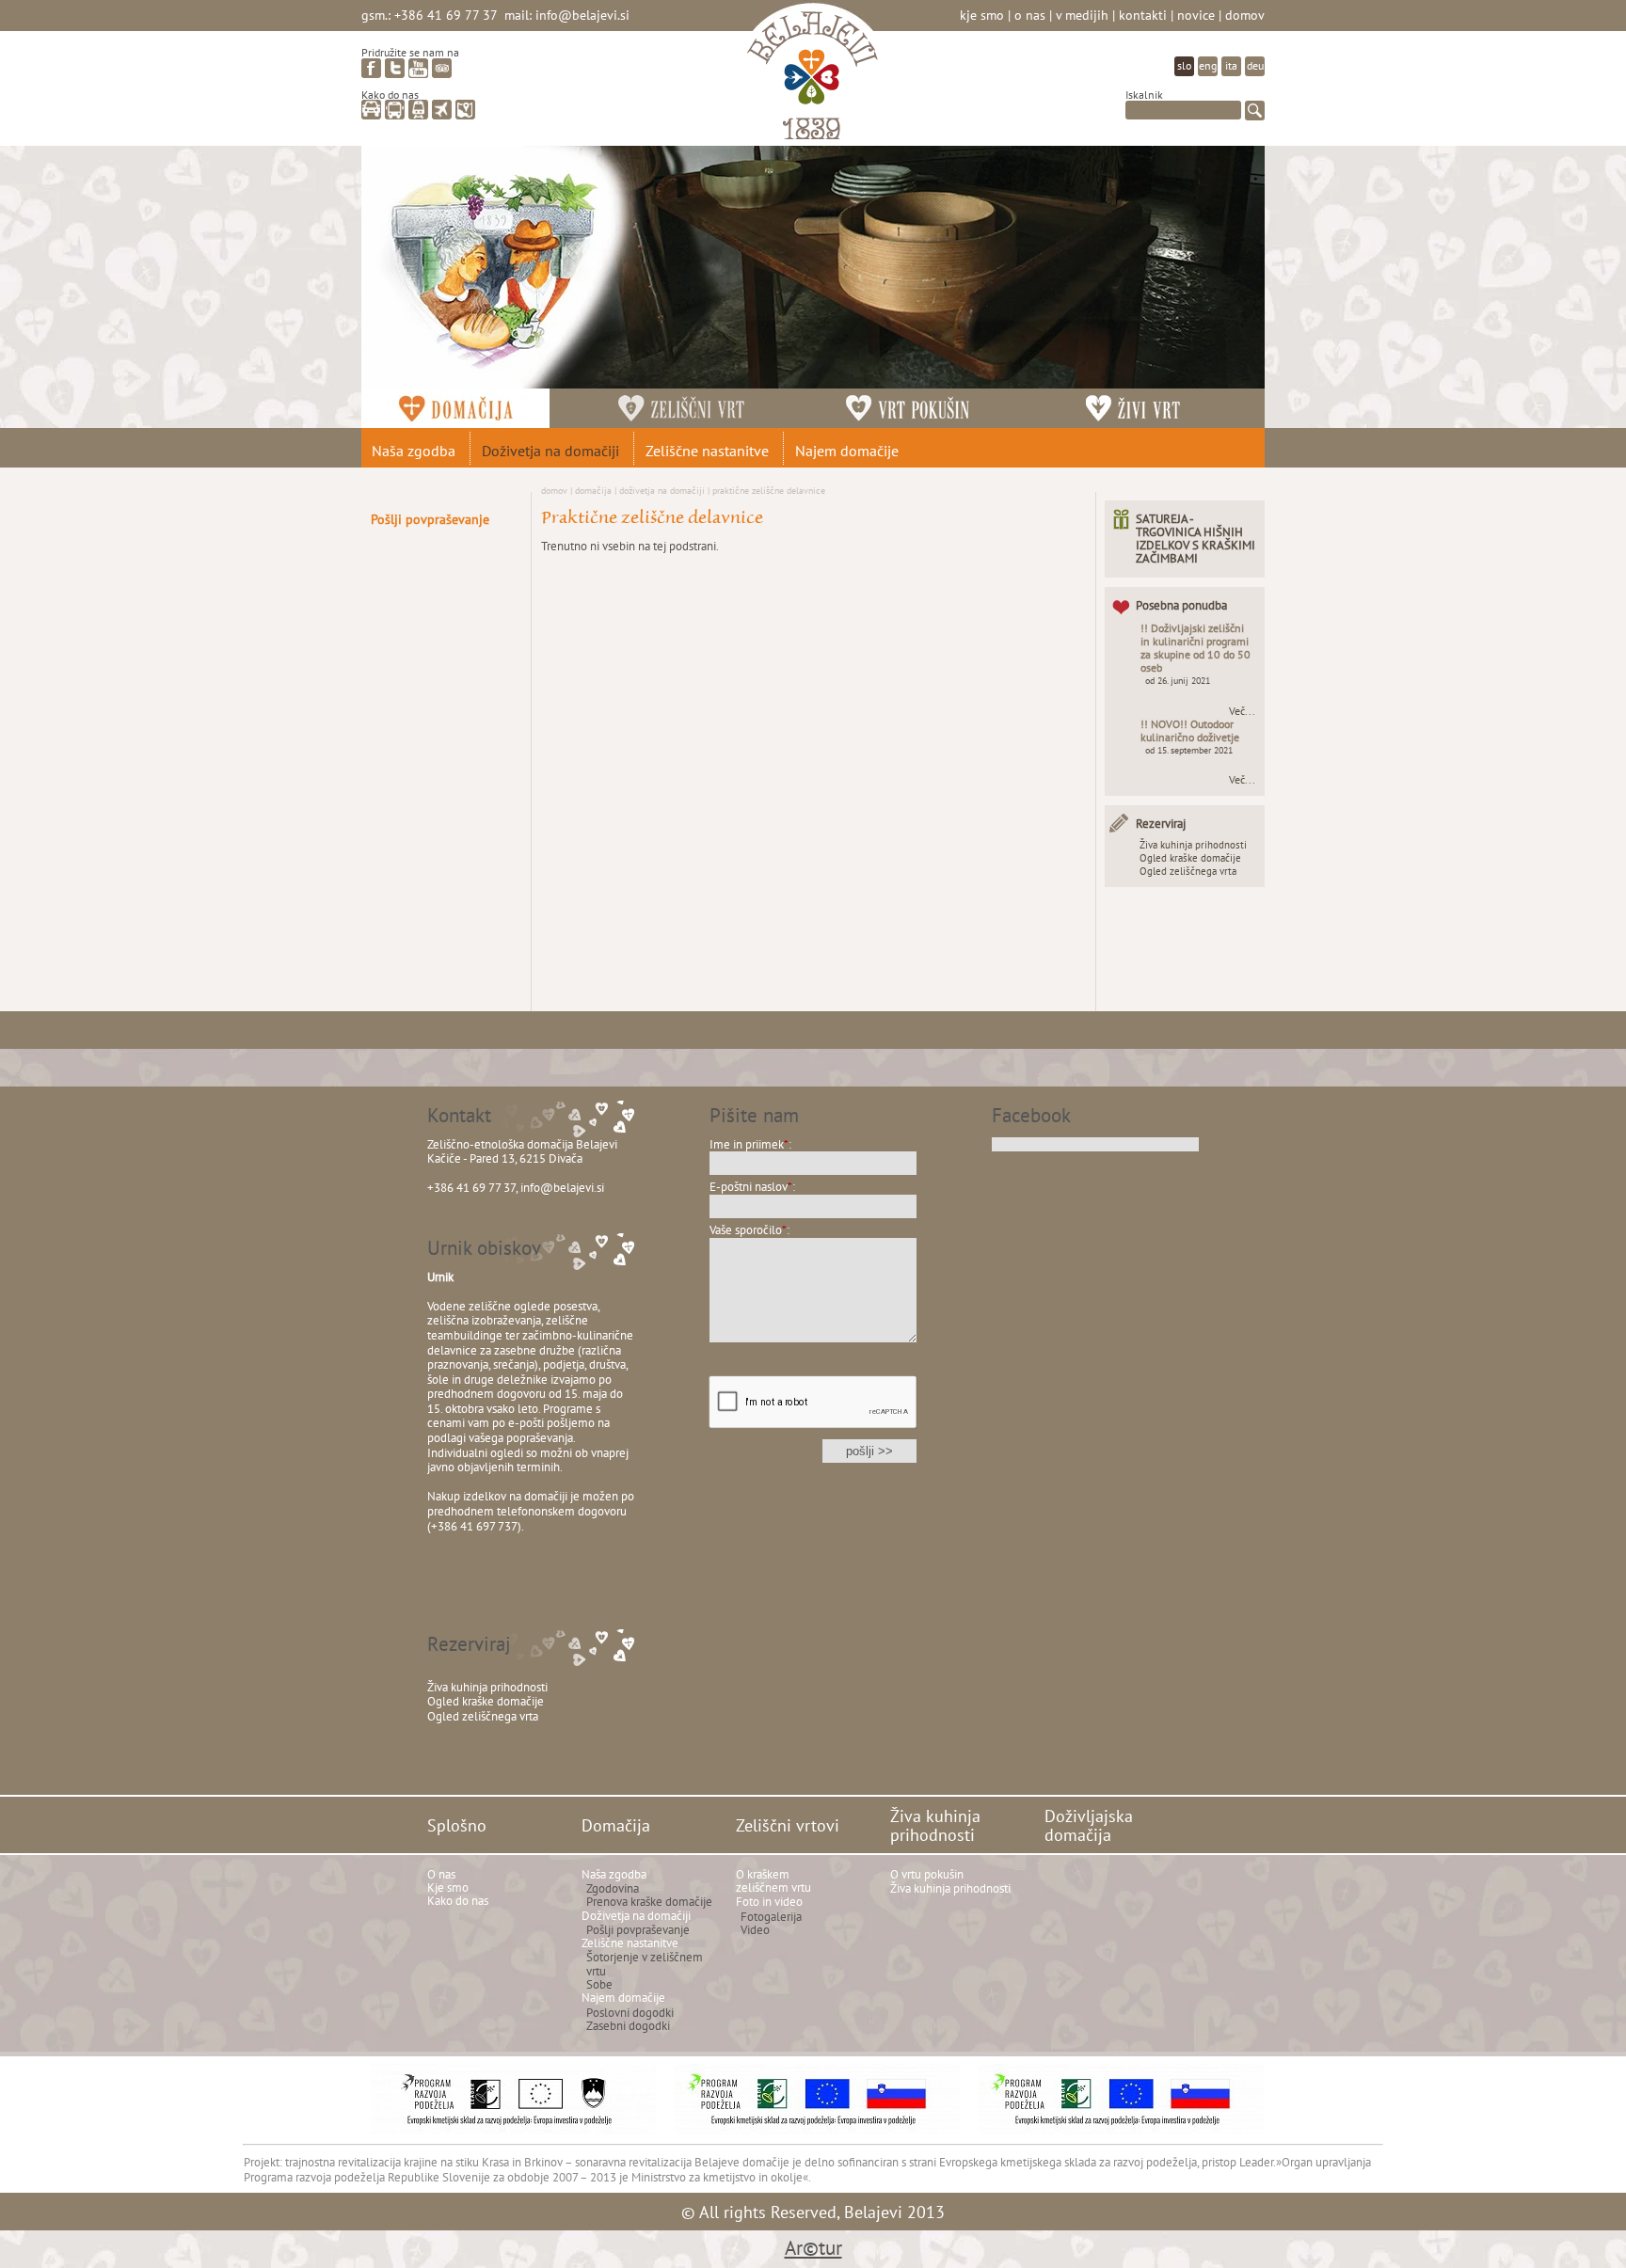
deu (1255, 65)
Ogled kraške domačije (1190, 858)
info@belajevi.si (582, 15)
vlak (418, 110)
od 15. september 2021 (1189, 750)
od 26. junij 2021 (1178, 681)
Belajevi (813, 79)
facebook (371, 68)
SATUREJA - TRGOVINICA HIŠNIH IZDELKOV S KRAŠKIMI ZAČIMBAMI (1196, 539)
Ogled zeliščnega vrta (1188, 871)
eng (1208, 65)
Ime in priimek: (750, 1144)
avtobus (395, 110)
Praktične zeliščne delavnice (769, 490)
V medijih (1082, 15)
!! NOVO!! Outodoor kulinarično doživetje (1190, 730)
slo (1184, 65)
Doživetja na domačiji (662, 490)
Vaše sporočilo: (749, 1230)
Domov (1245, 15)
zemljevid (465, 110)
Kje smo (982, 15)
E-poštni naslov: (752, 1187)
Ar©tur (813, 2248)
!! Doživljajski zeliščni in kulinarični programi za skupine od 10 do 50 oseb (1196, 648)
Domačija (593, 490)
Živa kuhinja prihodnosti (1193, 845)
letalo (442, 110)
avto (371, 110)
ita (1231, 65)
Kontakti (1143, 15)
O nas (1030, 15)
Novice (1196, 15)
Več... (1242, 711)
